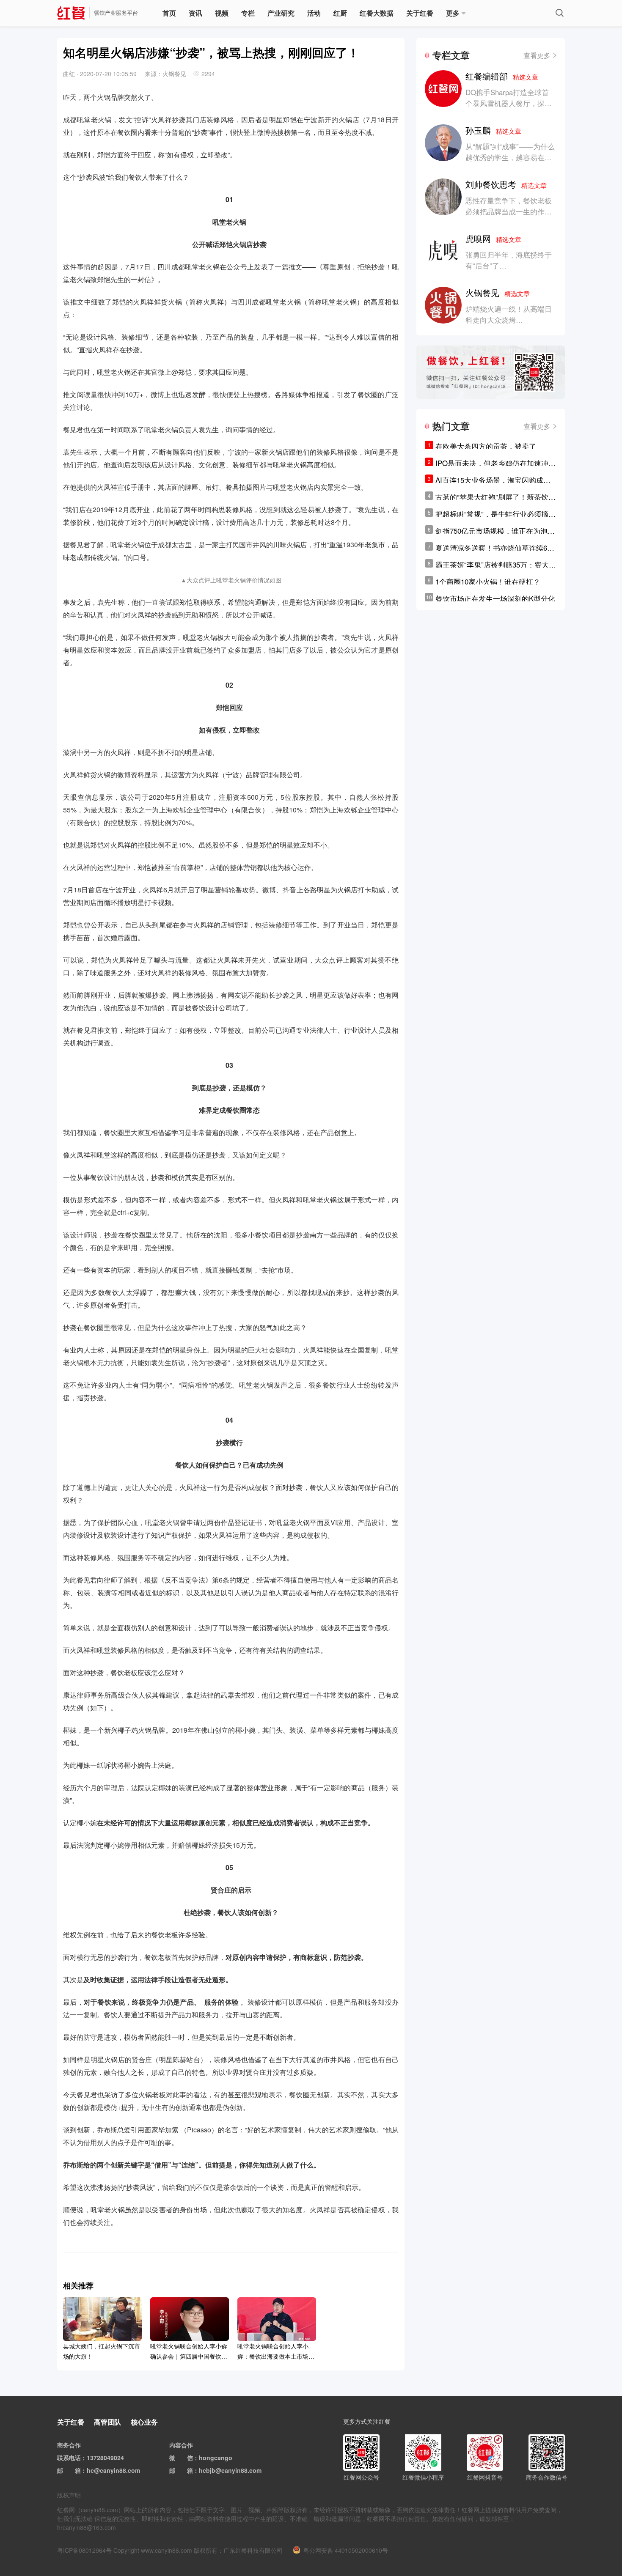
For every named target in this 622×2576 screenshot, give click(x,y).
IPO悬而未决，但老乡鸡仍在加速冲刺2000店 (495, 463)
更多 (453, 13)
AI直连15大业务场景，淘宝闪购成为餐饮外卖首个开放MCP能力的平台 (493, 480)
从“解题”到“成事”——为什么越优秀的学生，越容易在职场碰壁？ (510, 157)
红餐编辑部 (502, 76)
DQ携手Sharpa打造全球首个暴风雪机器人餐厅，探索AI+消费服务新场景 (509, 103)
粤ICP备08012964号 (84, 2550)
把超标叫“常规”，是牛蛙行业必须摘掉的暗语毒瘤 (495, 514)
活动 (314, 13)
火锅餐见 (498, 292)
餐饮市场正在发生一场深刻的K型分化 (495, 598)
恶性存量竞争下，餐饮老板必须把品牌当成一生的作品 (509, 206)
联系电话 (69, 2458)
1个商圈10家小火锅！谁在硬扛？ (488, 581)
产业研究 (281, 13)
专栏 (248, 13)
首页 (169, 13)
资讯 (195, 13)
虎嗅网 (493, 238)
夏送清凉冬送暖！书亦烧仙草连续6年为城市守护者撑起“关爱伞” (495, 548)
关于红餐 (420, 13)
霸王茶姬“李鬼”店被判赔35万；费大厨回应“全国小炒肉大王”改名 (496, 565)
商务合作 (69, 2445)
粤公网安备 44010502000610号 (346, 2550)
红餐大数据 (377, 13)
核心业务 (144, 2422)
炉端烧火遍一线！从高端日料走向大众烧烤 (509, 314)
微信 (187, 2458)
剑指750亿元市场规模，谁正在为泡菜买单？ (495, 531)
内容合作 (181, 2445)
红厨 (340, 13)
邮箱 (75, 2470)
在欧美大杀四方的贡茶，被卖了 (486, 446)
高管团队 (107, 2422)
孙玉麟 (493, 130)
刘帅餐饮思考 (506, 184)
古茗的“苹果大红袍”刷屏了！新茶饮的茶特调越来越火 (495, 497)
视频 (222, 13)
